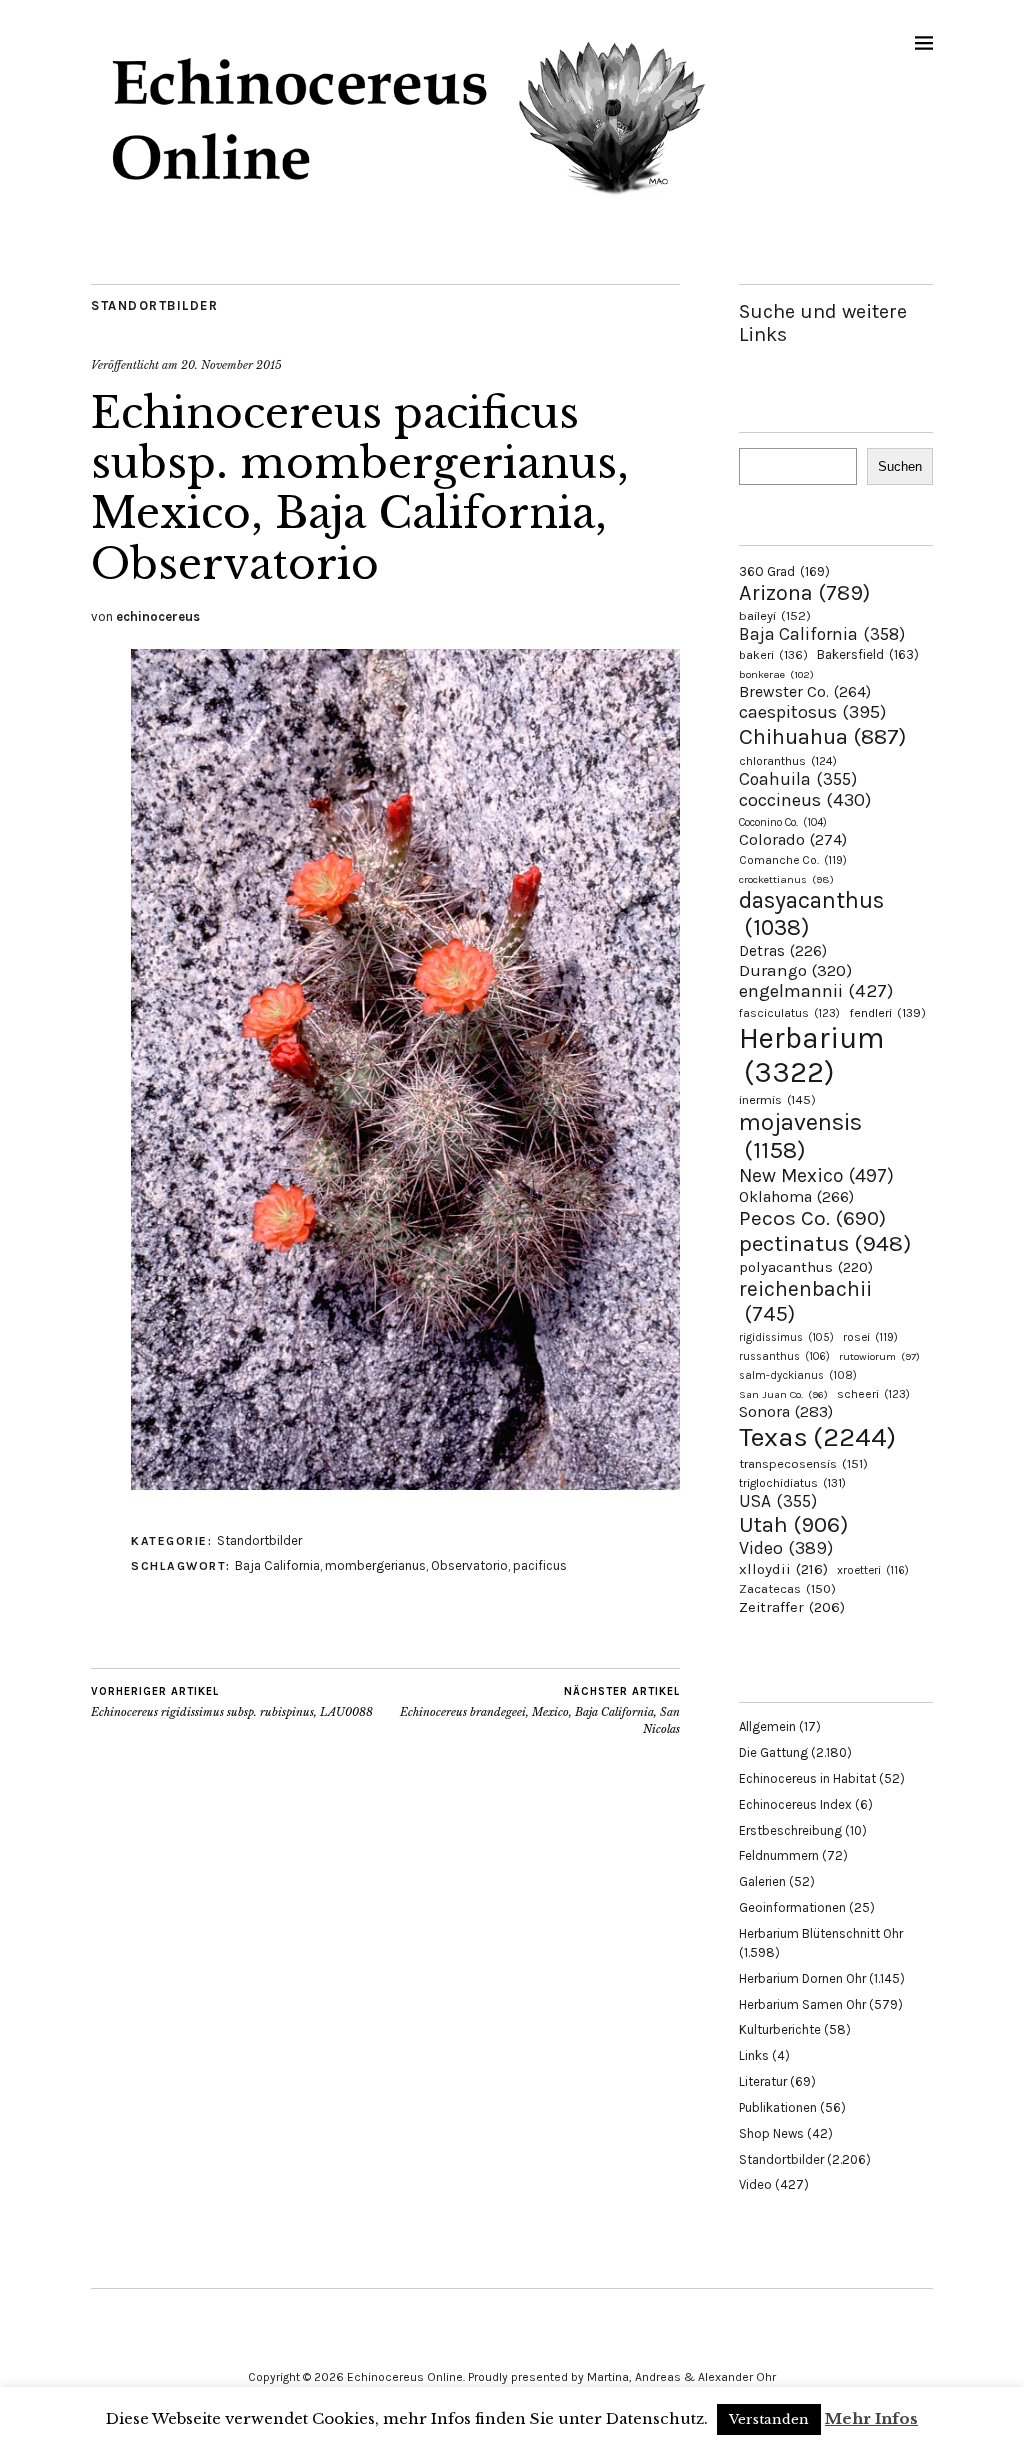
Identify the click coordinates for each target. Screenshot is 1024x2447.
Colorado (793, 839)
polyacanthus (806, 1267)
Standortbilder (154, 305)
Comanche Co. (793, 860)
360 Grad (784, 571)
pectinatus (825, 1243)
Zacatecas (787, 1588)
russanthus (784, 1356)
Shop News (771, 2133)
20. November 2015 (231, 365)
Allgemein (767, 1726)
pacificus (540, 1565)
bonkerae (776, 674)
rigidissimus (786, 1337)
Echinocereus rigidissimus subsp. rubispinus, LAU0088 (232, 1702)
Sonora (786, 1411)
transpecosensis (803, 1463)
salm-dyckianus (798, 1375)
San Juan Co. (783, 1394)
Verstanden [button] (769, 2419)
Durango (795, 970)
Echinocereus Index (795, 1804)
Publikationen (778, 2107)
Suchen (900, 466)
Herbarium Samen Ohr (802, 2004)
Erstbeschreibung (790, 1830)
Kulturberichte (780, 2029)
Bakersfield (868, 654)
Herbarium (811, 1055)
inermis (777, 1099)
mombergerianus (375, 1565)
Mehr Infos (871, 2418)
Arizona (804, 592)
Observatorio (469, 1565)
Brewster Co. (805, 691)
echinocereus (158, 616)
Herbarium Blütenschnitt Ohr (821, 1933)
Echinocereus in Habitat (807, 1778)
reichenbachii (805, 1301)
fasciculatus (789, 1013)
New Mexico (816, 1175)
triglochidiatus (792, 1483)
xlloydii (783, 1569)
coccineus (805, 800)
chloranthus (788, 761)
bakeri (773, 655)
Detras (783, 951)
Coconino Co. (783, 822)
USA (778, 1501)
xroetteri (873, 1570)
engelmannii (816, 991)
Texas (817, 1437)
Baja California (277, 1565)
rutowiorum (879, 1356)
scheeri (873, 1394)
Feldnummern (779, 1855)
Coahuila (798, 779)
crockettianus (786, 879)
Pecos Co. (812, 1218)
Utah (793, 1524)
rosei (870, 1337)
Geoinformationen (792, 1907)
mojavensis (800, 1136)
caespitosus (812, 712)
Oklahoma (796, 1196)
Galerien (762, 1881)
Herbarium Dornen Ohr (802, 1978)
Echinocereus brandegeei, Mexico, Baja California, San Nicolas (540, 1710)
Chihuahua (822, 736)
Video (786, 1548)
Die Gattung (773, 1752)
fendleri (887, 1012)
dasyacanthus (811, 914)
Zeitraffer (792, 1607)
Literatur (763, 2081)
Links (754, 2055)
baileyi (775, 615)
